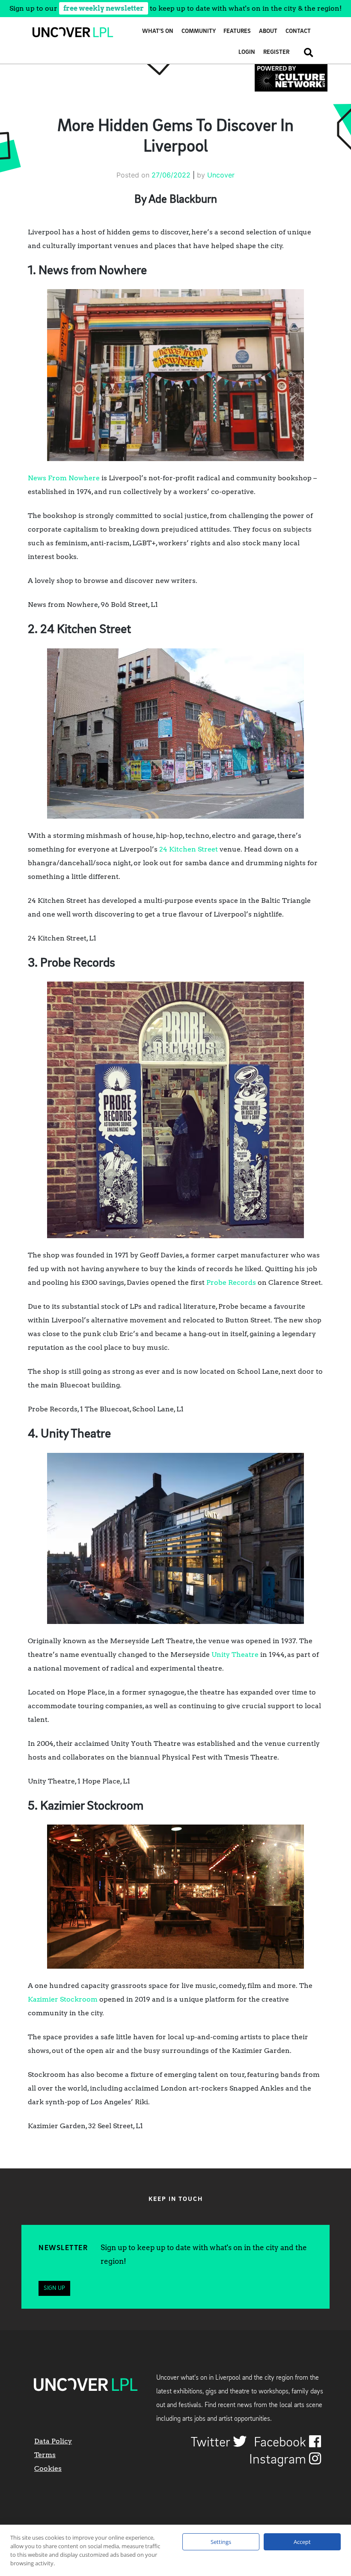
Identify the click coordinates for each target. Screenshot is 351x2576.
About (268, 31)
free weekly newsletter (104, 8)
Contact (298, 31)
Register (276, 52)
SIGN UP (54, 2288)
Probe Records (231, 1282)
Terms (45, 2455)
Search (305, 52)
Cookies (48, 2468)
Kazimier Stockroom (63, 1999)
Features (237, 31)
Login (247, 52)
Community (199, 31)
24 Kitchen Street (189, 849)
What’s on (158, 31)
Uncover (221, 175)
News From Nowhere (64, 478)
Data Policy (53, 2441)
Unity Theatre (235, 1655)
